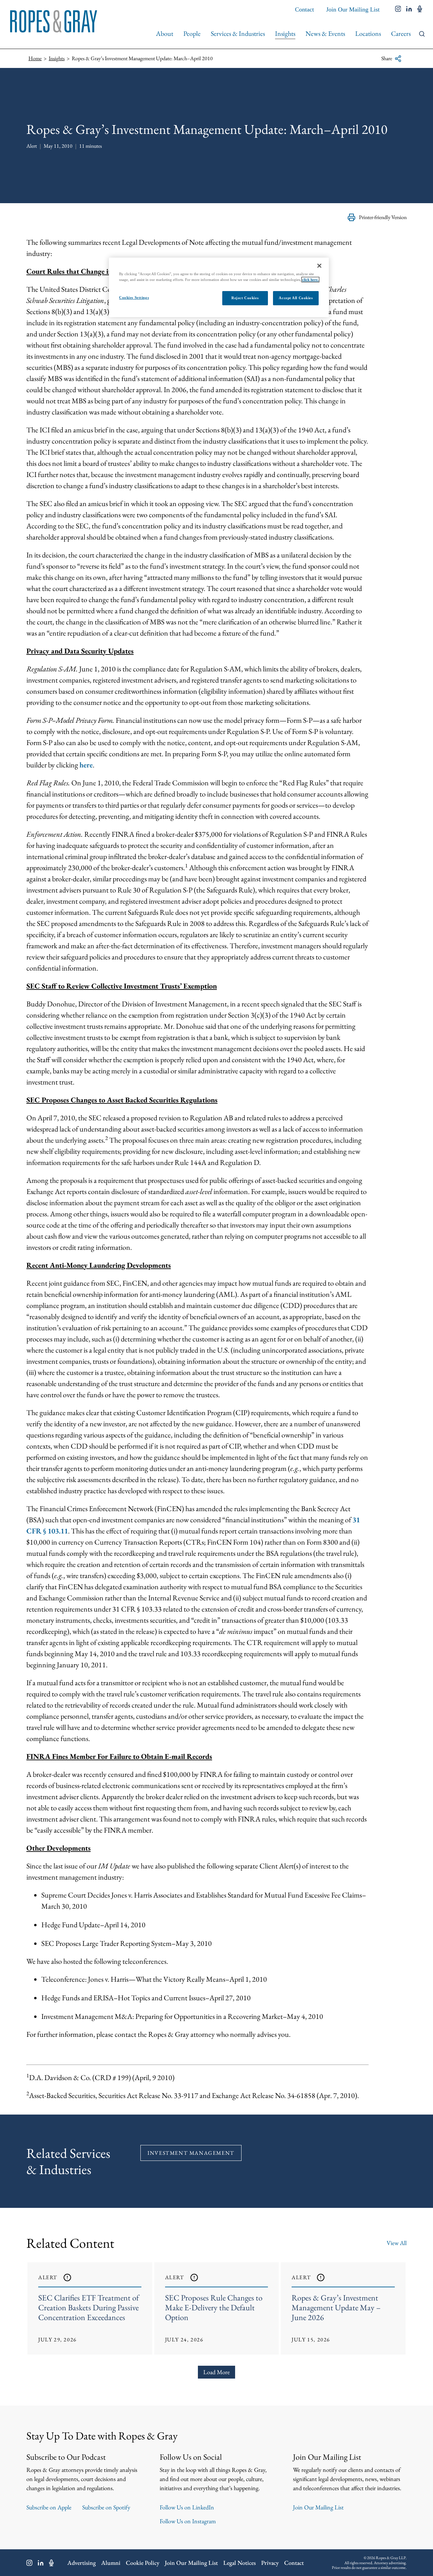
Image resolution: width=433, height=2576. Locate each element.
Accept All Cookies (296, 298)
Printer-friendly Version (383, 217)
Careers (401, 33)
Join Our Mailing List (353, 9)
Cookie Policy (143, 2563)
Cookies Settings (134, 297)
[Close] (319, 266)
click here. (310, 280)
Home (35, 58)
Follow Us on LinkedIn (187, 2507)
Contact (304, 9)
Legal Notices (240, 2563)
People (192, 33)
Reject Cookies (245, 298)
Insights (285, 33)
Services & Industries (238, 33)
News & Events (325, 33)
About (165, 33)
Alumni (111, 2563)
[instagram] (398, 9)
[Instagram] (29, 2563)
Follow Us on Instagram (188, 2521)
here (86, 765)
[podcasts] (420, 9)
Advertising (82, 2563)
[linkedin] (409, 9)
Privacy (270, 2563)
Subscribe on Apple (49, 2507)
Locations (368, 33)
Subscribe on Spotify (106, 2507)
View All (397, 2243)
